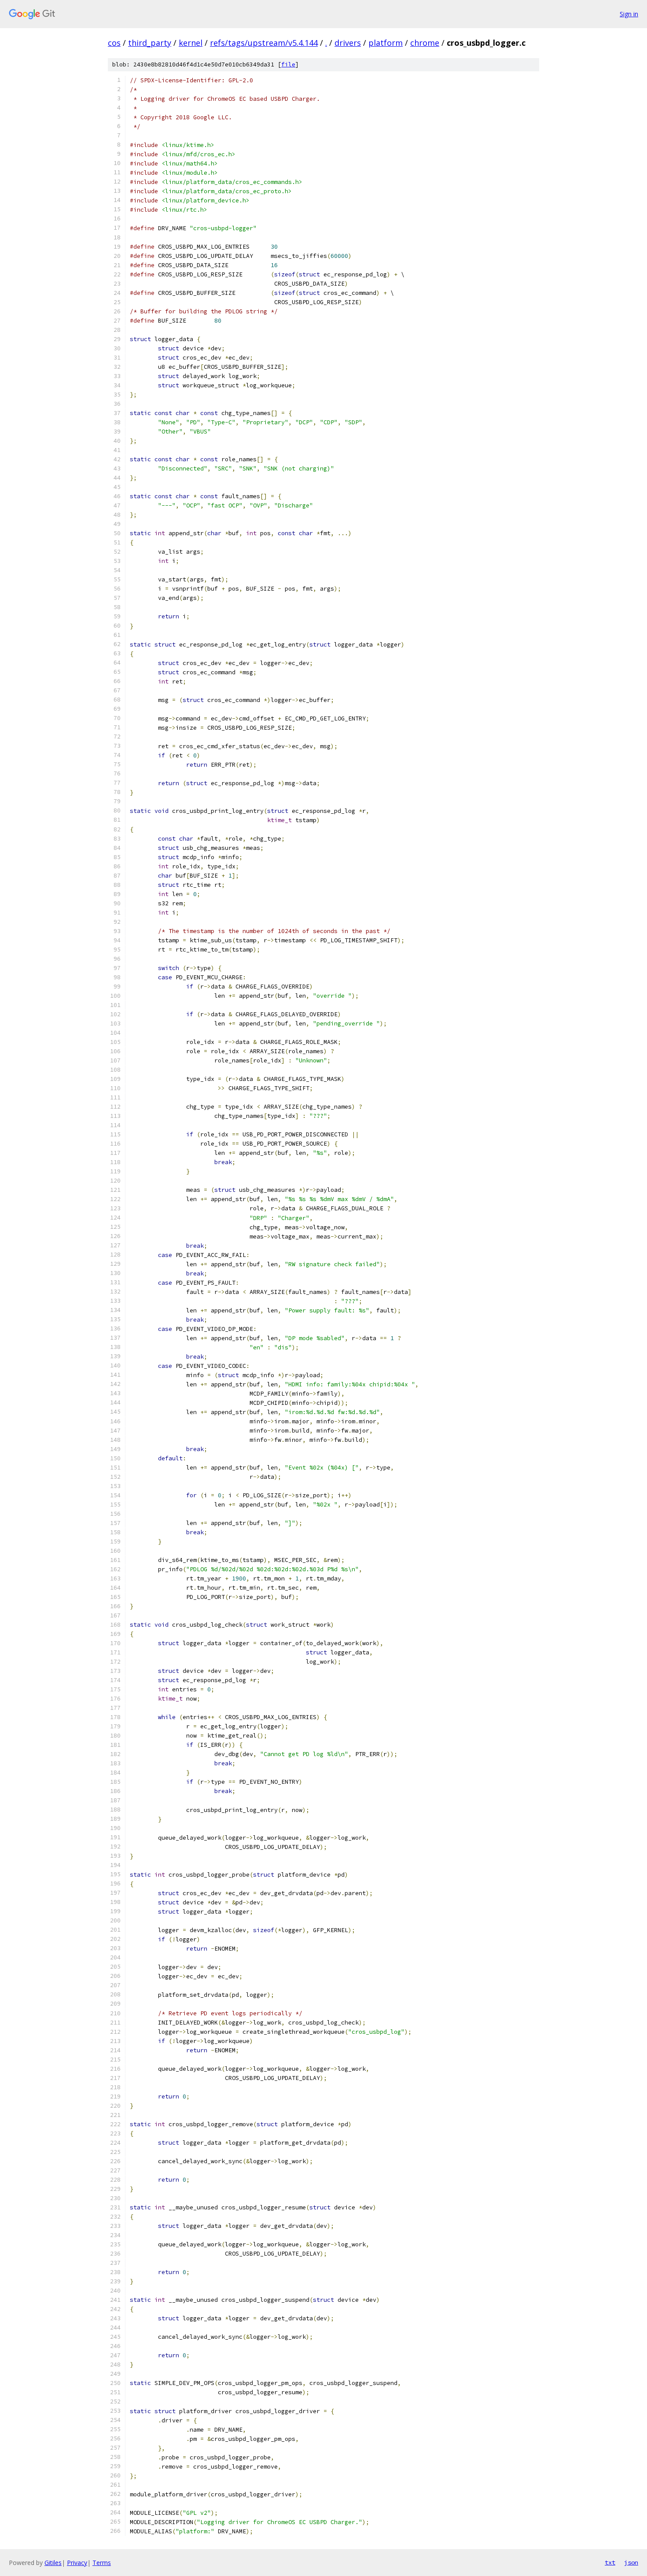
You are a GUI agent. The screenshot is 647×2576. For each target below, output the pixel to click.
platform (386, 43)
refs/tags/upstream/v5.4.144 (264, 43)
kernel (191, 43)
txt (610, 2562)
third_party (150, 43)
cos (114, 43)
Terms (102, 2563)
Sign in (629, 14)
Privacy (77, 2563)
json (631, 2562)
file (288, 64)
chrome (425, 43)
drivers (348, 43)
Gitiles (53, 2563)
